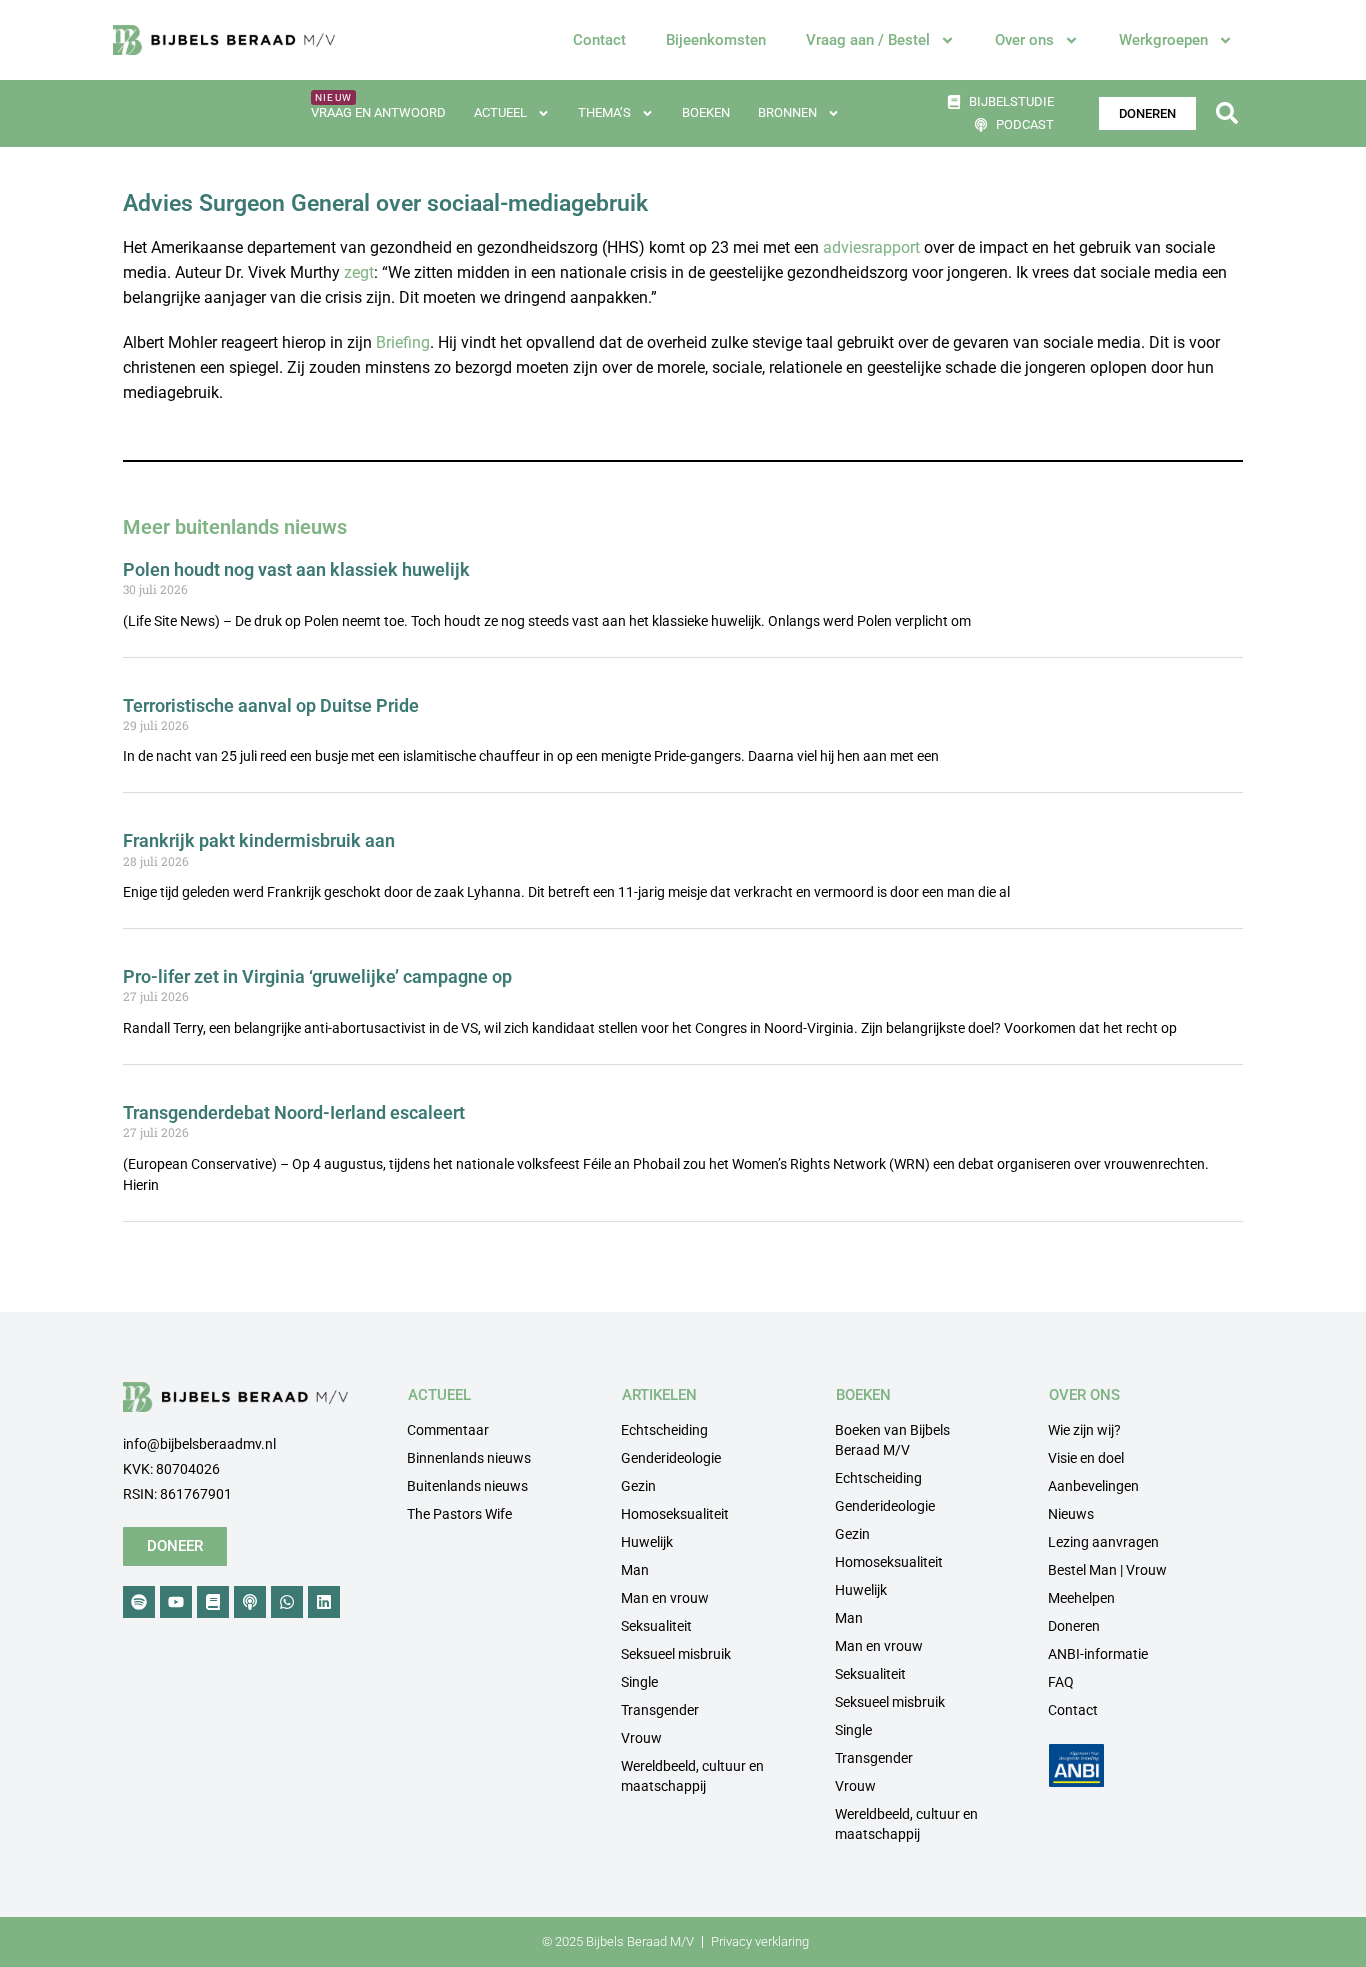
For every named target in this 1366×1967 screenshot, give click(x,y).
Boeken (706, 112)
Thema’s (604, 112)
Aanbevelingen (1093, 1486)
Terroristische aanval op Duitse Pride (271, 705)
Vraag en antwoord (378, 112)
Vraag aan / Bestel (868, 40)
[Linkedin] (324, 1602)
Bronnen (787, 112)
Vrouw (641, 1738)
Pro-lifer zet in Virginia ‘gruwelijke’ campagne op (317, 976)
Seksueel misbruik (676, 1654)
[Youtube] (176, 1602)
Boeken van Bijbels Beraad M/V (892, 1440)
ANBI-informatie (1098, 1654)
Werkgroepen (1163, 40)
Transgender (660, 1710)
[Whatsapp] (287, 1602)
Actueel (500, 112)
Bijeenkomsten (716, 40)
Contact (599, 40)
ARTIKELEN (659, 1395)
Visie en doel (1086, 1458)
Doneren (1074, 1626)
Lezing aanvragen (1103, 1542)
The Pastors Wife (459, 1514)
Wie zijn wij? (1084, 1430)
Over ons (1024, 40)
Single (639, 1682)
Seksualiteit (656, 1626)
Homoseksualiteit (675, 1514)
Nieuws (1071, 1514)
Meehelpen (1081, 1598)
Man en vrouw (665, 1598)
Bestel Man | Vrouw (1107, 1570)
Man (635, 1570)
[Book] (213, 1602)
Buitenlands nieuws (467, 1486)
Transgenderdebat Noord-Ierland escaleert (294, 1112)
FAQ (1061, 1682)
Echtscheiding (664, 1430)
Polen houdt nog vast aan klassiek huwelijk (296, 569)
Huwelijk (647, 1542)
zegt (359, 272)
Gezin (638, 1486)
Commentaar (448, 1430)
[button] (1226, 113)
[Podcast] (250, 1602)
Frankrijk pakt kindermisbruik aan (259, 840)
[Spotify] (139, 1602)
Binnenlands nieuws (469, 1458)
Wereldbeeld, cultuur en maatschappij (692, 1776)
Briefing (403, 342)
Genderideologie (671, 1458)
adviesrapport (871, 247)
